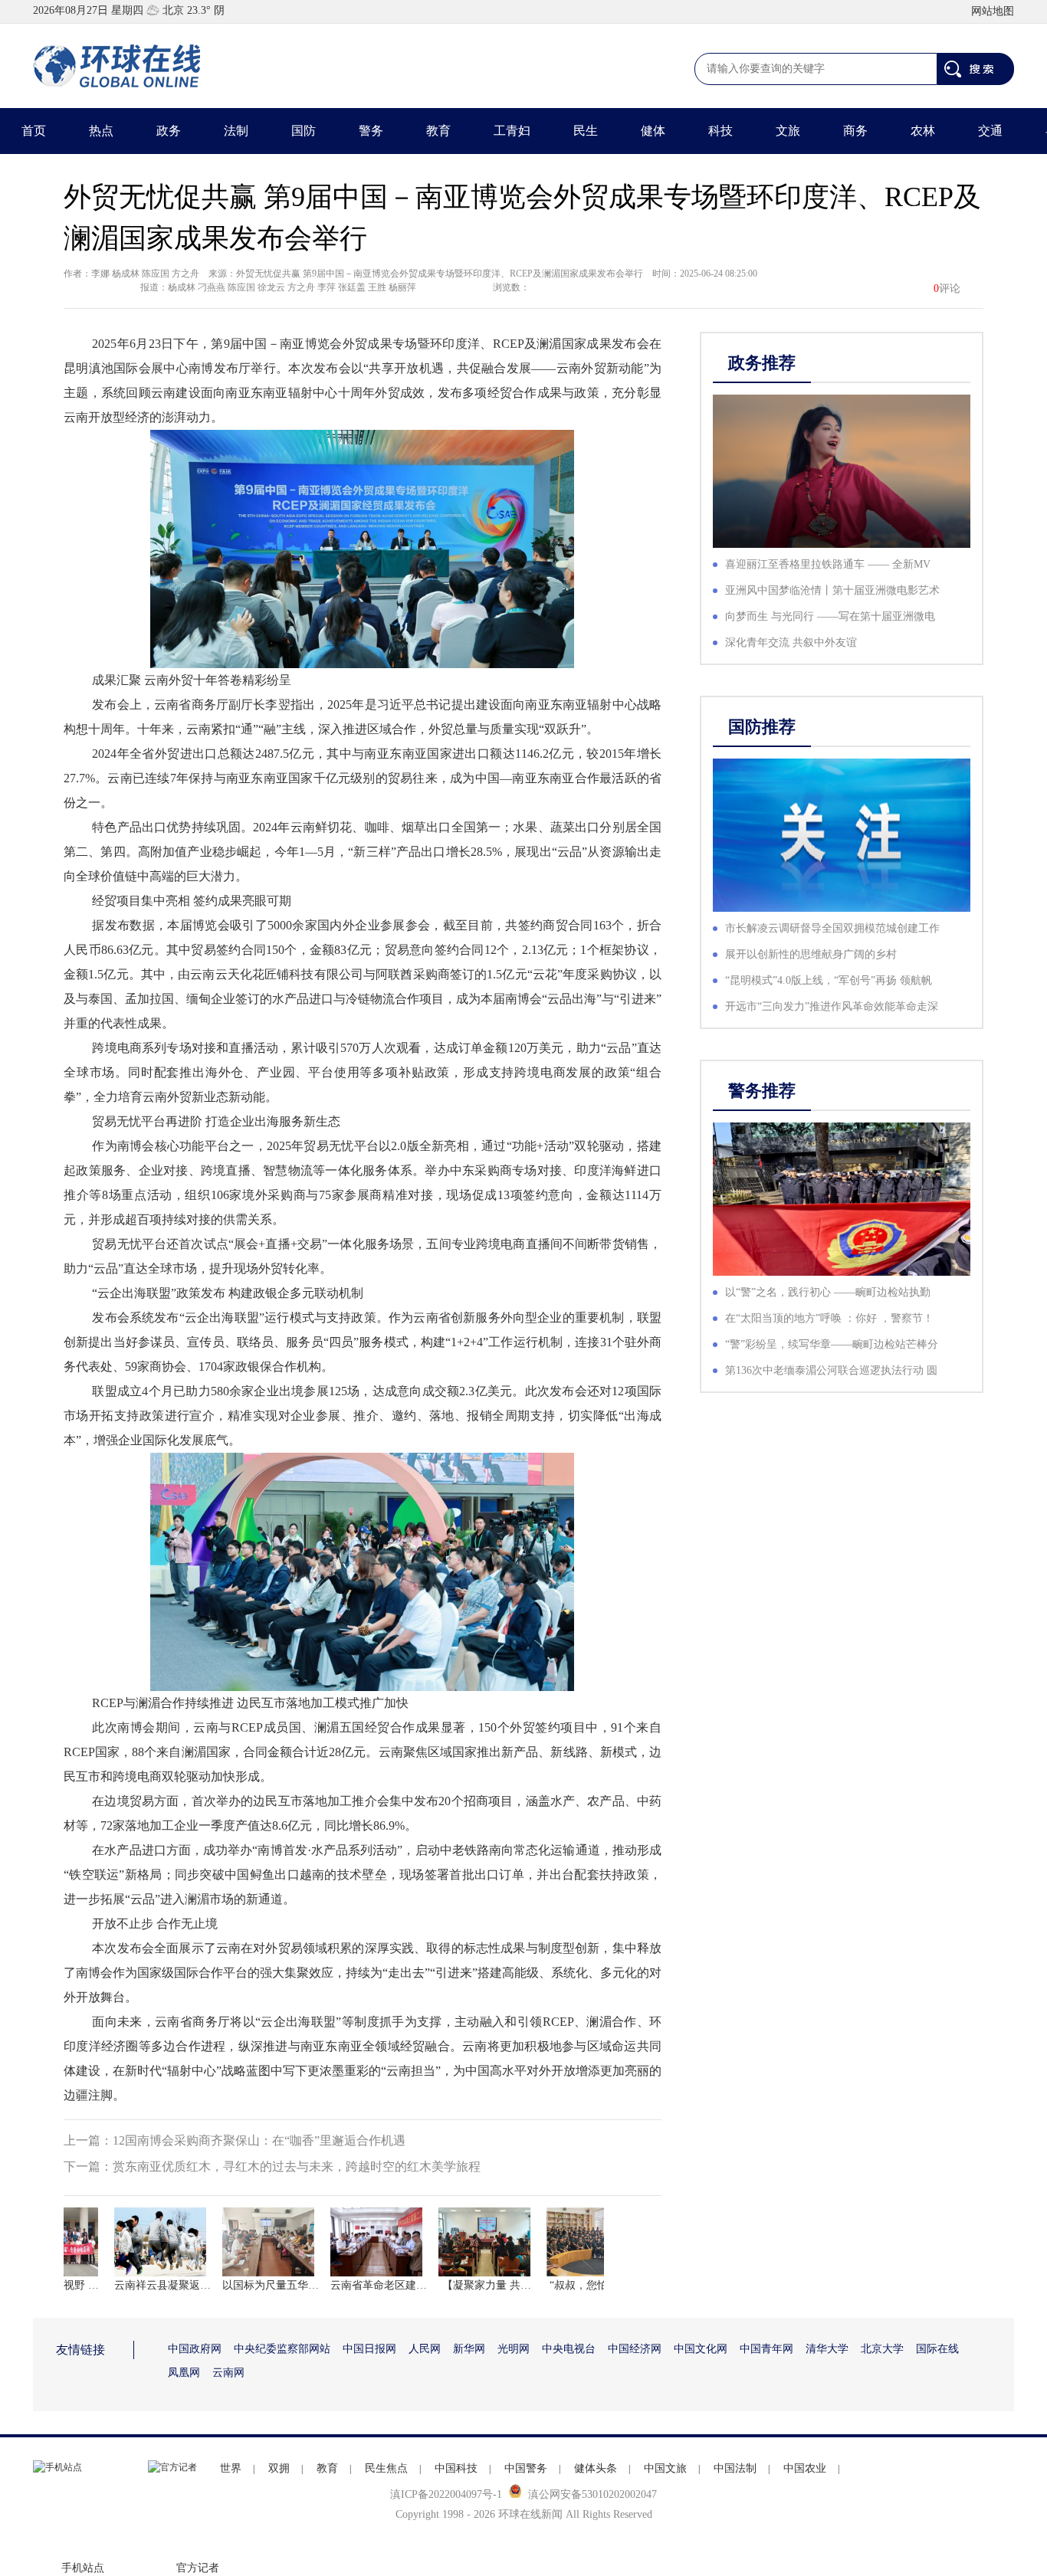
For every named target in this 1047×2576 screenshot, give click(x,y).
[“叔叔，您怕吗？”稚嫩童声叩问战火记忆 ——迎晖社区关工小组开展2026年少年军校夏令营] (574, 2242)
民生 (586, 131)
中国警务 (526, 2468)
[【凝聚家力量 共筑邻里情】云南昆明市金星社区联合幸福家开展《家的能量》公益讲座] (466, 2242)
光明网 (514, 2349)
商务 (855, 131)
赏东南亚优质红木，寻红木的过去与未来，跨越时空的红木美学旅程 (297, 2166)
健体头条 (596, 2468)
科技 (720, 131)
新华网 (469, 2349)
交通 (990, 131)
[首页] (117, 66)
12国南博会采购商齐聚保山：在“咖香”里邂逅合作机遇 (259, 2140)
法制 (236, 131)
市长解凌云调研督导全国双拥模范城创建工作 (832, 928)
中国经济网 (635, 2349)
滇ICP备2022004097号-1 (446, 2494)
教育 (438, 131)
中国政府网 (195, 2349)
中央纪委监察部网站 (282, 2349)
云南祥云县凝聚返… (142, 2285)
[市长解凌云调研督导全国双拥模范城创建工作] (842, 835)
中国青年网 (766, 2349)
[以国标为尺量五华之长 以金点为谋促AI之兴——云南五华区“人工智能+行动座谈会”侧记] (250, 2242)
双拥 (279, 2468)
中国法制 (735, 2468)
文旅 (788, 131)
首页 (34, 131)
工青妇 (512, 131)
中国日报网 (369, 2349)
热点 (101, 131)
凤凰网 (184, 2373)
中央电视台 (569, 2349)
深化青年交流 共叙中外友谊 (791, 642)
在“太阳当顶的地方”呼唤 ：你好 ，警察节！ (829, 1318)
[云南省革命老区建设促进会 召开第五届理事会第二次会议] (358, 2242)
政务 (169, 131)
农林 (923, 131)
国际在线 (937, 2349)
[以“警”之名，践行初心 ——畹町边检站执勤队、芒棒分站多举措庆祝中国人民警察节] (842, 1199)
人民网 (425, 2349)
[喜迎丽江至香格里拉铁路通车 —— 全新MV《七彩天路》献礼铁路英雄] (842, 471)
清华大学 (827, 2349)
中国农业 (805, 2468)
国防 (304, 131)
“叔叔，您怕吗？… (574, 2285)
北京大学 (882, 2349)
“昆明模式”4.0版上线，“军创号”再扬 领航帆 (829, 980)
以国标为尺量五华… (250, 2285)
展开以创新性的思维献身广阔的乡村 (811, 954)
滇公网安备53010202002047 (592, 2494)
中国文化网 (701, 2349)
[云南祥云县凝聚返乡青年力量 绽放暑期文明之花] (142, 2242)
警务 (371, 131)
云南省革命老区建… (358, 2285)
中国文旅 (665, 2468)
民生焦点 (386, 2468)
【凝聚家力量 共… (466, 2285)
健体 (653, 131)
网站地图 (993, 11)
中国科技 (456, 2468)
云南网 (228, 2373)
